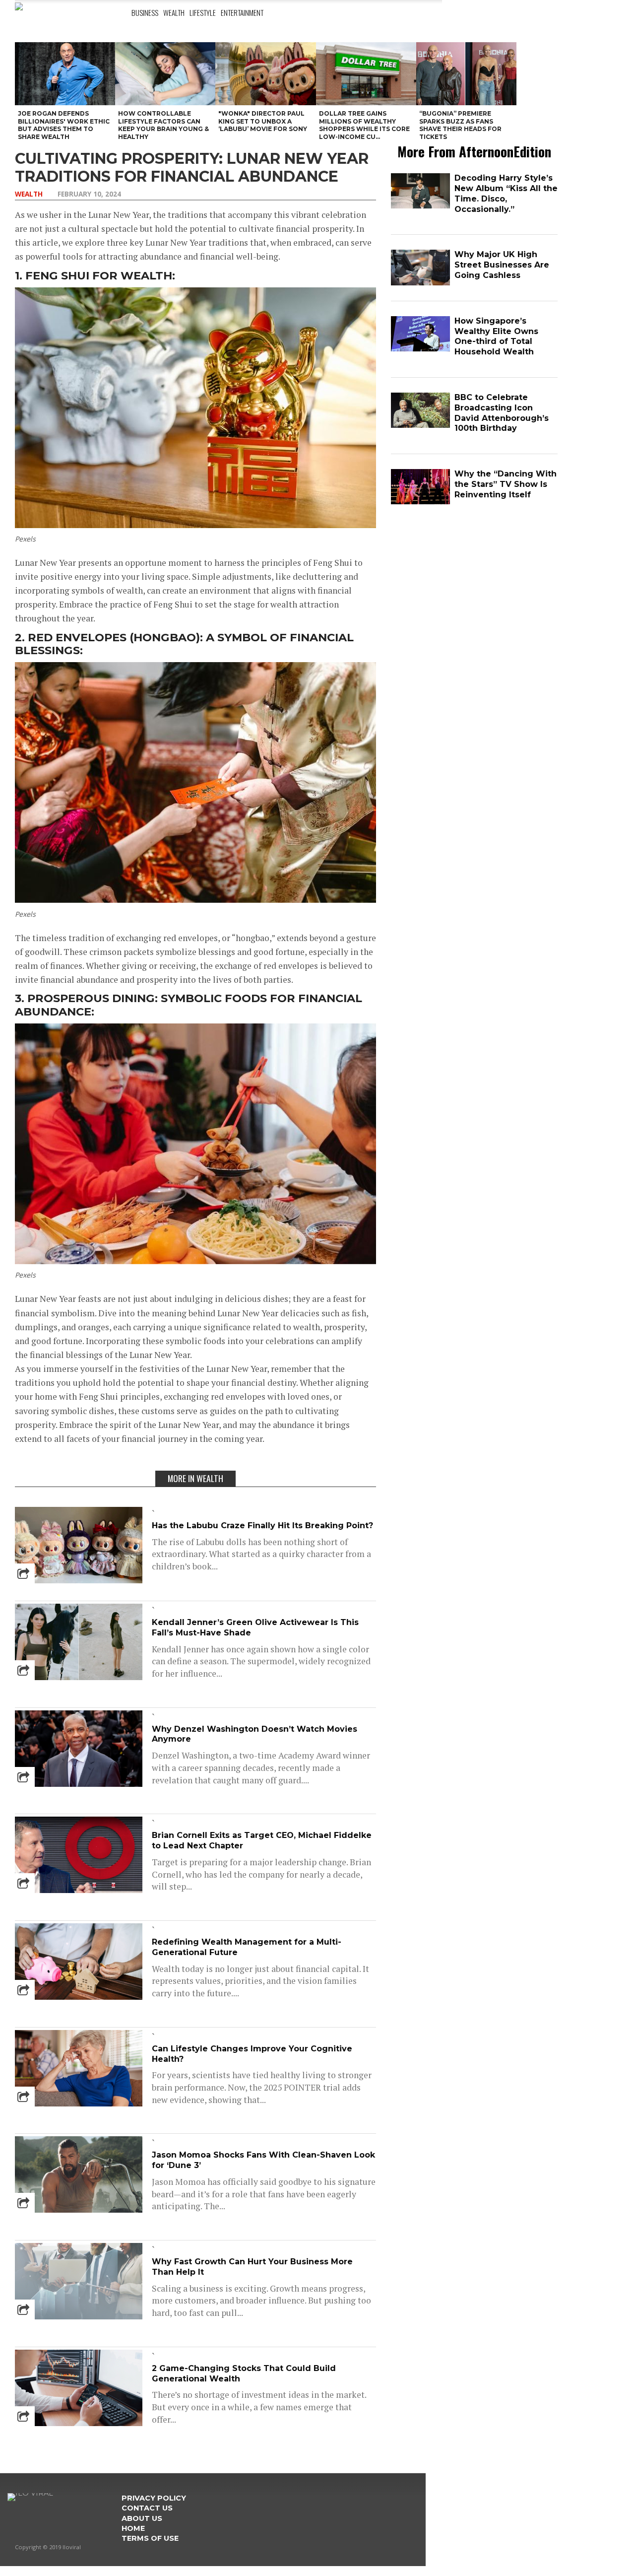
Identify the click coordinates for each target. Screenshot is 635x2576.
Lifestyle (203, 12)
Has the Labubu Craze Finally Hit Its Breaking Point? (262, 1525)
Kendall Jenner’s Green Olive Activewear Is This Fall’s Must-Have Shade (255, 1627)
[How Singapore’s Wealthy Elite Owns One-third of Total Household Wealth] (420, 349)
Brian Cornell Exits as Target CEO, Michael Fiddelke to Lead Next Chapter (262, 1840)
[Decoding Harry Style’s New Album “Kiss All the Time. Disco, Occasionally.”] (420, 206)
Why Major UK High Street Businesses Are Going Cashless (502, 265)
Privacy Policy (154, 2498)
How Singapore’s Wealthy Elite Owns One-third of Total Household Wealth (496, 336)
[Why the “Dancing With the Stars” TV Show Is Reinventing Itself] (420, 502)
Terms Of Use (150, 2538)
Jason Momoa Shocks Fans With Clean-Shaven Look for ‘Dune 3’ (263, 2160)
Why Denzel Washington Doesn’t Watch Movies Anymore (254, 1734)
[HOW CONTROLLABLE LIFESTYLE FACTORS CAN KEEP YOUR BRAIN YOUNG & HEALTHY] (165, 74)
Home (133, 2528)
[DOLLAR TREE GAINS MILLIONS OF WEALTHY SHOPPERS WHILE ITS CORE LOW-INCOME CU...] (366, 74)
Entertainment (242, 12)
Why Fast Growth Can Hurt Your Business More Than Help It (252, 2267)
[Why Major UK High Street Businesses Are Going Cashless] (420, 283)
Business (145, 12)
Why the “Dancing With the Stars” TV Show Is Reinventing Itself (506, 484)
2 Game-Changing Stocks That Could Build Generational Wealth (244, 2373)
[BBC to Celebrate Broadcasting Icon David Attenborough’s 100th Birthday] (420, 426)
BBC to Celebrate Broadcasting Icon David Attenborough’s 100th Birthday (502, 413)
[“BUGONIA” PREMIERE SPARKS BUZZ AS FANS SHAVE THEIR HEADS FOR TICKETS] (466, 74)
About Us (142, 2518)
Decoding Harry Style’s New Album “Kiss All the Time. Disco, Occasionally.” (506, 193)
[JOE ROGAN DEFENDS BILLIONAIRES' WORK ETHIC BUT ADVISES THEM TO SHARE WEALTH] (65, 74)
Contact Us (147, 2508)
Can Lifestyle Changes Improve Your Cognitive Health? (252, 2054)
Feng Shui (57, 275)
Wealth (174, 12)
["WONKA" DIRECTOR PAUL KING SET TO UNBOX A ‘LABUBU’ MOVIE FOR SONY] (265, 74)
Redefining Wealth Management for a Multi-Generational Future (247, 1947)
